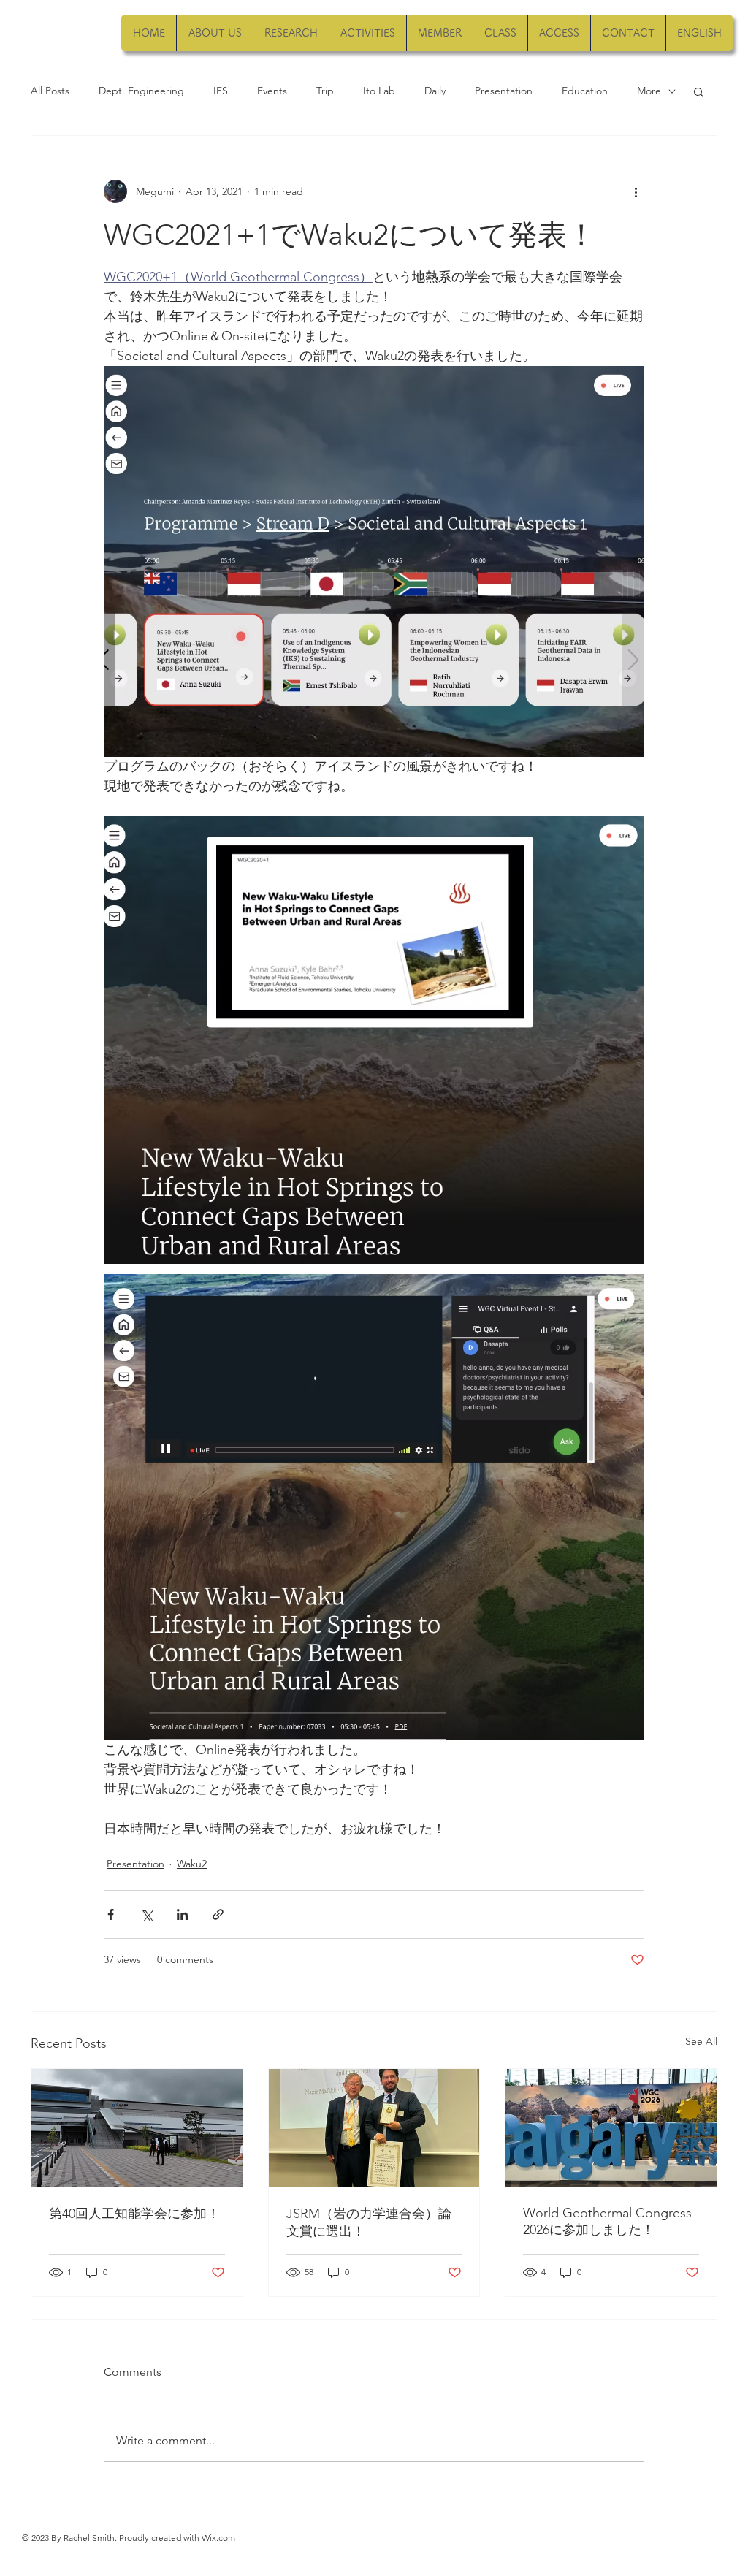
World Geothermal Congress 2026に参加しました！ (607, 2221)
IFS (221, 91)
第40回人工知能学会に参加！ (134, 2214)
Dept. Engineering (141, 91)
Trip (325, 91)
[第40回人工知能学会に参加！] (137, 2128)
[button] (699, 91)
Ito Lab (379, 91)
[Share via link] (218, 1914)
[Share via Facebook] (111, 1914)
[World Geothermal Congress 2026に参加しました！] (611, 2128)
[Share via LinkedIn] (182, 1914)
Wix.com (218, 2538)
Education (585, 91)
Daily (435, 91)
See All (701, 2041)
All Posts (50, 91)
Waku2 (192, 1864)
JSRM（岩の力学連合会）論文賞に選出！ (369, 2222)
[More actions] (636, 191)
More (649, 91)
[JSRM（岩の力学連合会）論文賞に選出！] (374, 2128)
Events (272, 91)
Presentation (504, 91)
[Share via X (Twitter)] (146, 1914)
